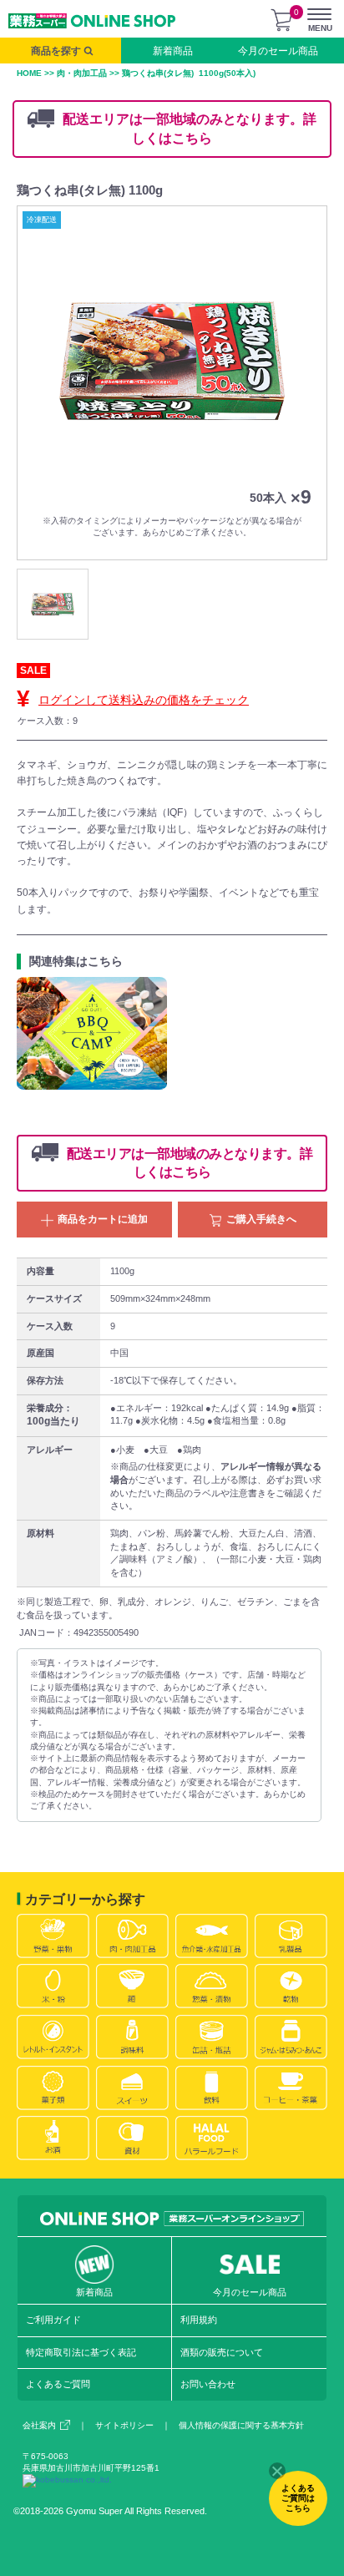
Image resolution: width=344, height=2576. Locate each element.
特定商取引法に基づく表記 (81, 2352)
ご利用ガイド (53, 2320)
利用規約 (199, 2320)
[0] (281, 20)
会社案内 (39, 2425)
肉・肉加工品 (82, 73)
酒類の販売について (222, 2352)
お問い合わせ (208, 2384)
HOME (29, 73)
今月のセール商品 (278, 51)
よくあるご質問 (58, 2384)
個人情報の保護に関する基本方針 (241, 2425)
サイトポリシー (124, 2425)
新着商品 (173, 51)
